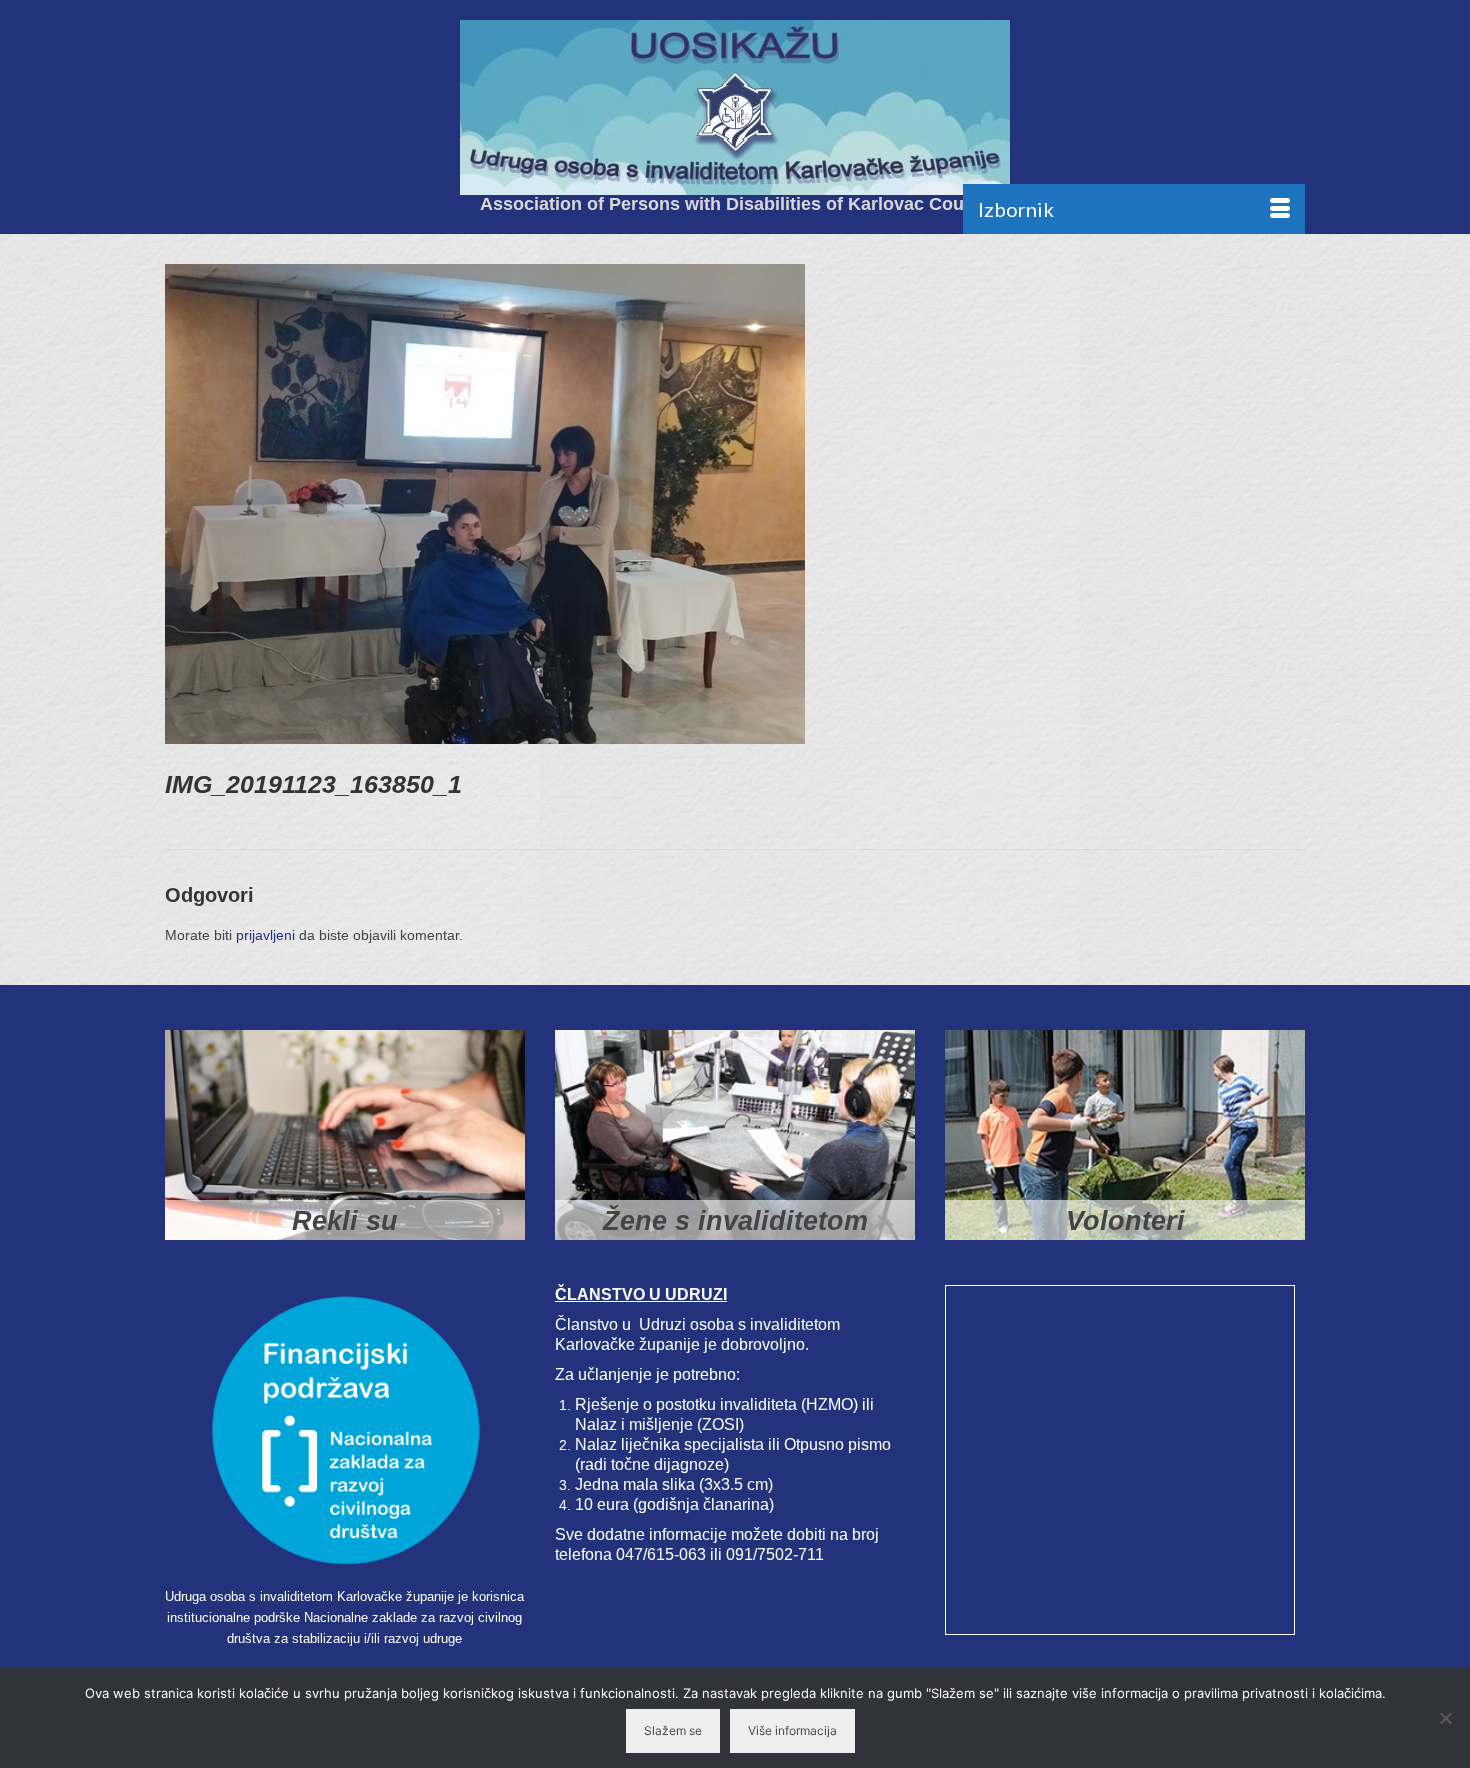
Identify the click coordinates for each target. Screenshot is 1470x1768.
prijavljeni (265, 935)
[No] (1445, 1718)
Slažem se (673, 1730)
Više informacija (792, 1730)
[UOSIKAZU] (735, 107)
